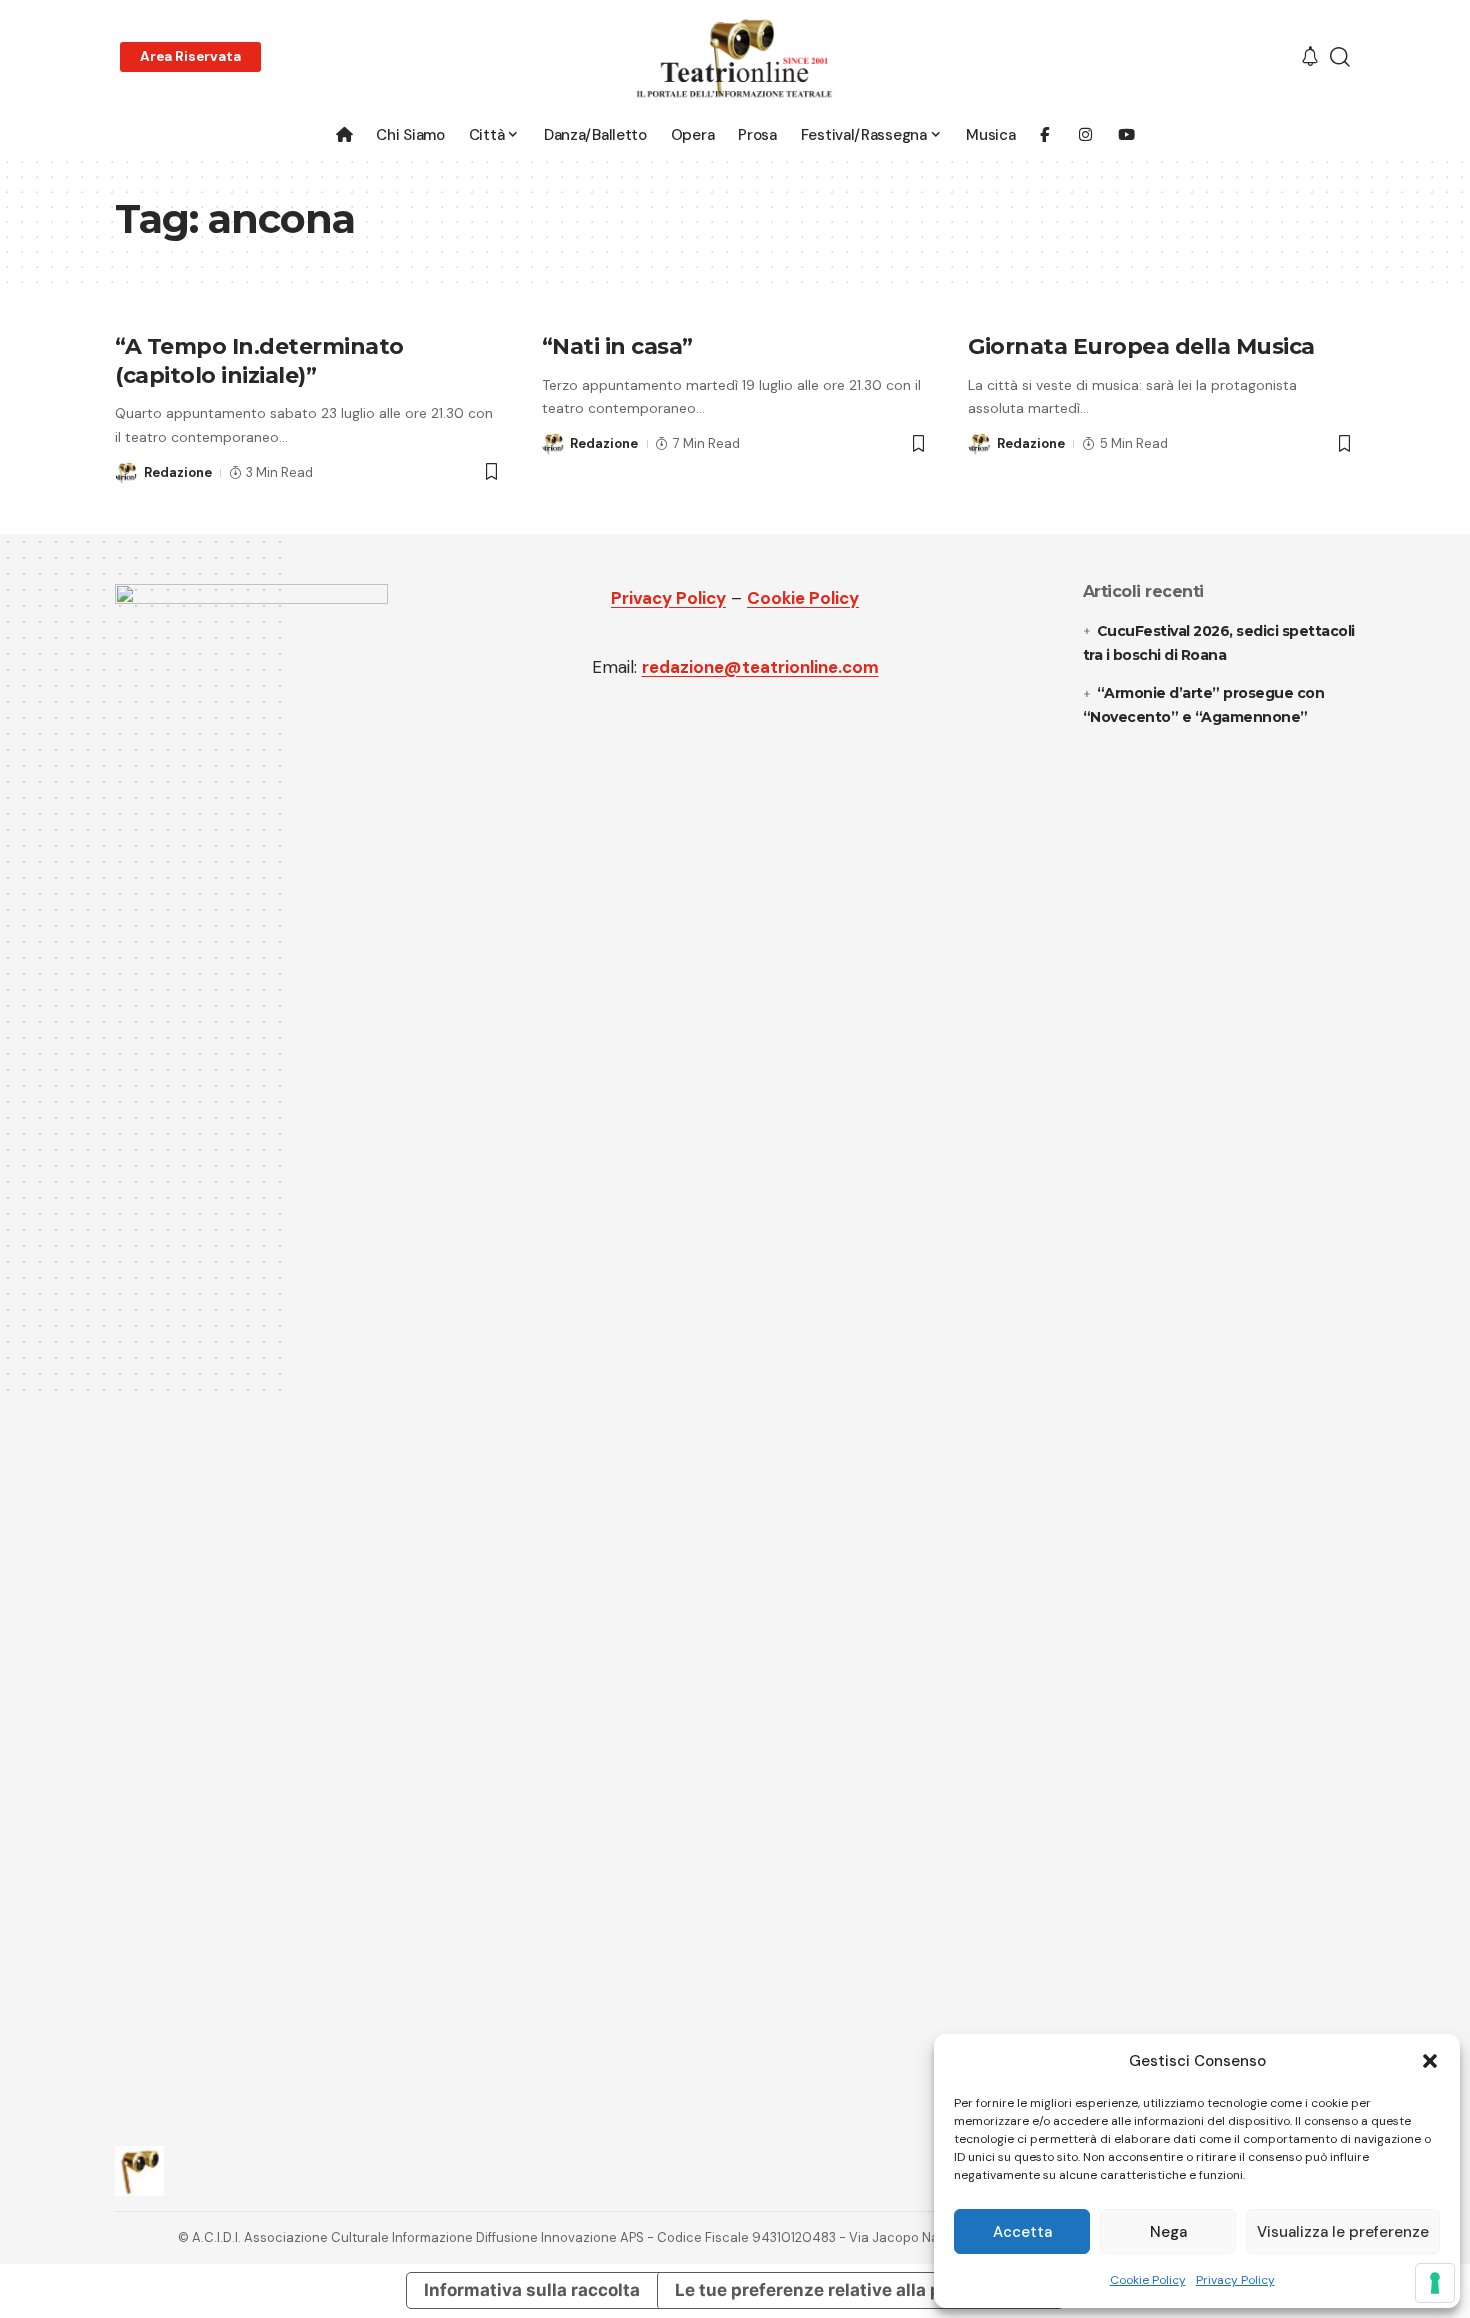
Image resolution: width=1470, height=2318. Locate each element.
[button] (1430, 2061)
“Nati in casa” (617, 346)
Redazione (178, 472)
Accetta (1022, 2232)
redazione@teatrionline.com (760, 667)
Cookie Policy (1148, 2280)
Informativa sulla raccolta (532, 2290)
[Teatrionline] (734, 57)
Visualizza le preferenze (1343, 2232)
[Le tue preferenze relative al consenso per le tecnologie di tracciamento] (1435, 2283)
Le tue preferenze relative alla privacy (834, 2290)
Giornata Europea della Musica (1141, 346)
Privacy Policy (1235, 2280)
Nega (1168, 2232)
